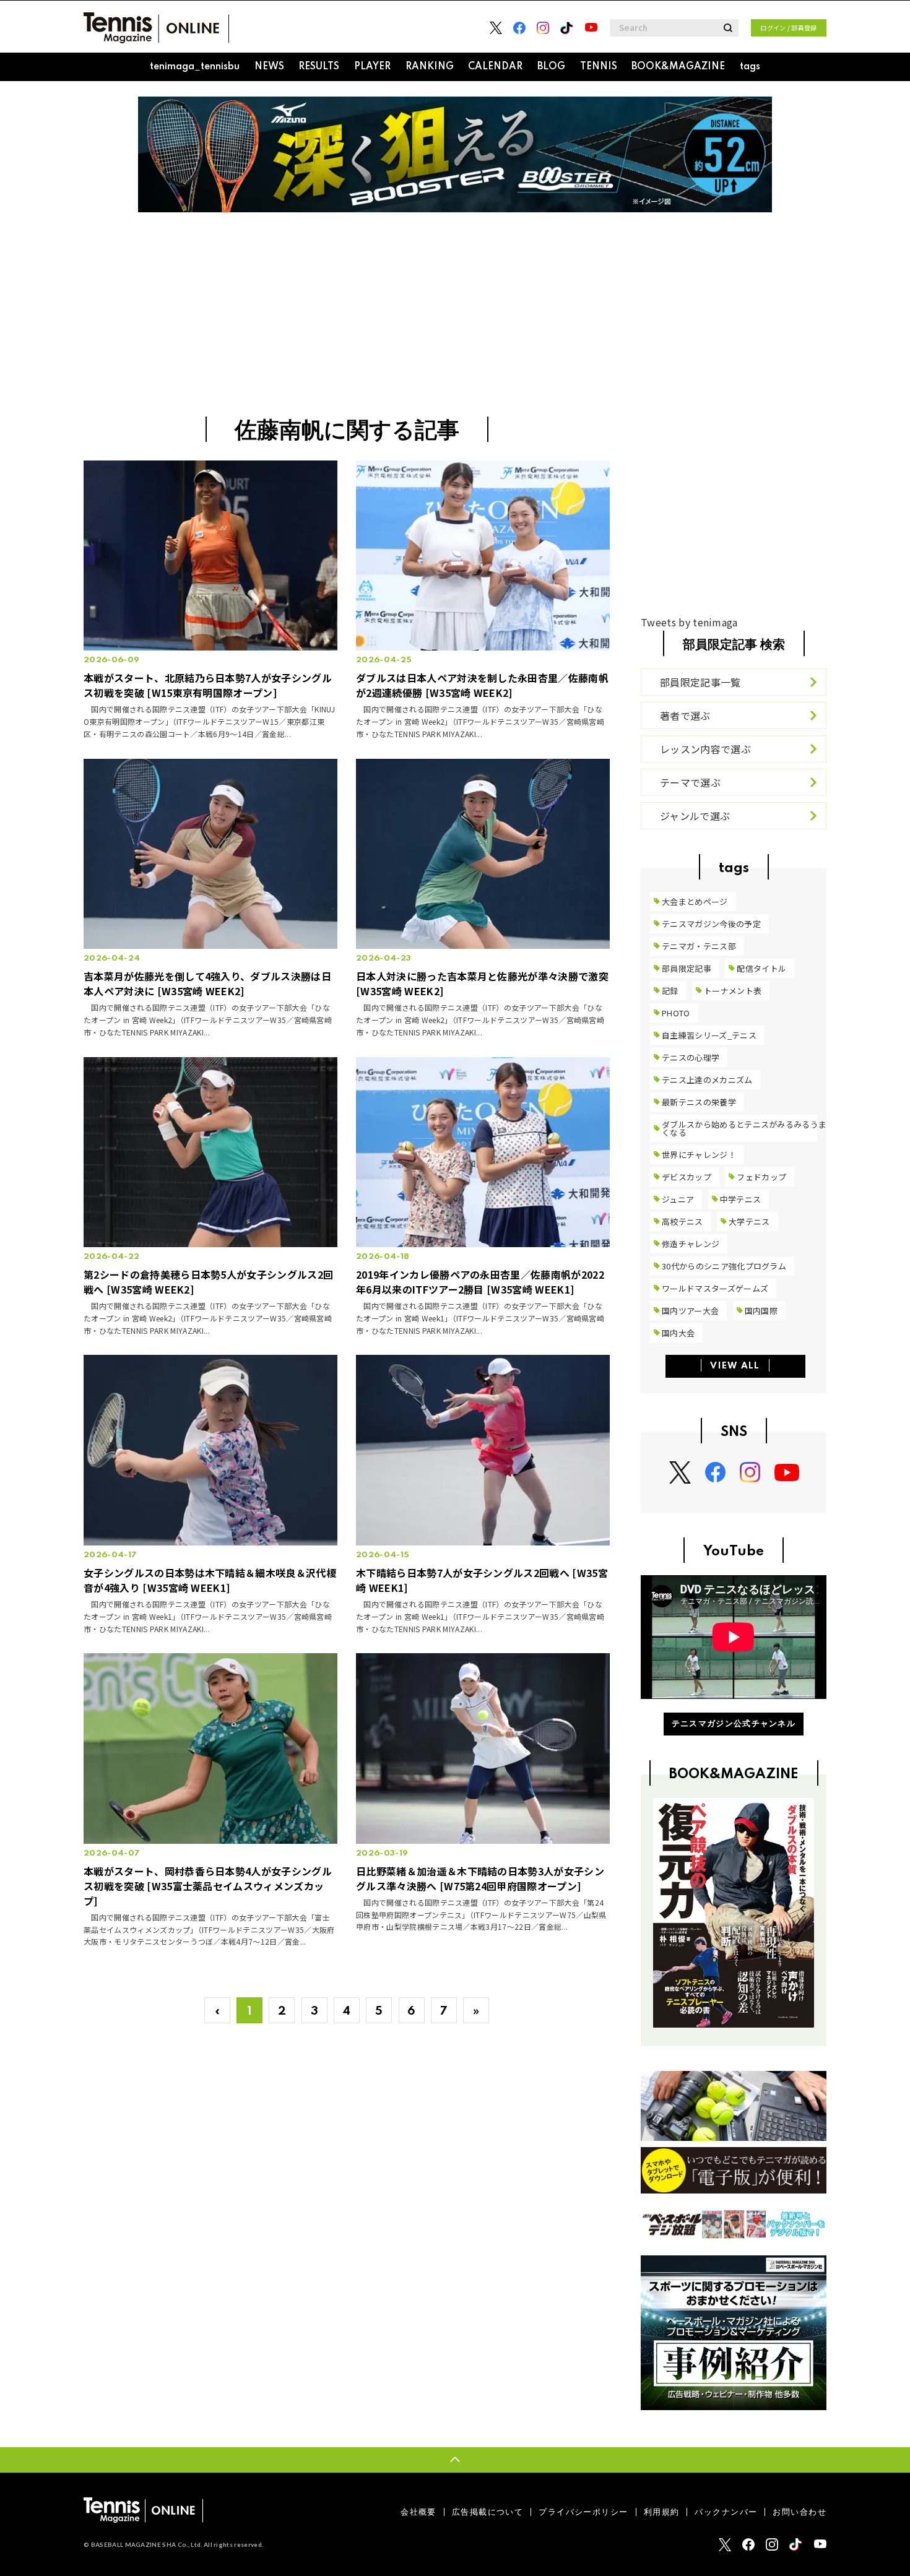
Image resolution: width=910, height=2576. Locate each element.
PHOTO (676, 1013)
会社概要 (418, 2512)
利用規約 (662, 2512)
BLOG (551, 67)
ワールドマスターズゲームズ (715, 1288)
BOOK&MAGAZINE (678, 67)
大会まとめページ (695, 901)
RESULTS (319, 67)
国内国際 (761, 1311)
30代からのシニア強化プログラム (724, 1266)
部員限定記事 (687, 968)
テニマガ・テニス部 (699, 946)
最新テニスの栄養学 (699, 1102)
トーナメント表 (733, 991)
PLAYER (372, 67)
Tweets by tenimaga (689, 622)
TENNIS (599, 67)
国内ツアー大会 (690, 1311)
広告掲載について (487, 2512)
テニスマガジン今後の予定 (711, 924)
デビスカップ (687, 1177)
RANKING (430, 67)
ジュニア (678, 1199)
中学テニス (741, 1199)
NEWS (269, 67)
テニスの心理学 (691, 1057)
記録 (670, 991)
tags (750, 67)
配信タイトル (761, 968)
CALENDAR (495, 67)
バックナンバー (726, 2512)
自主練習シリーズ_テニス (709, 1035)
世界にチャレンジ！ (699, 1155)
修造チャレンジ (691, 1244)
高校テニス (682, 1221)
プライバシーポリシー (583, 2512)
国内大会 (678, 1333)
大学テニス (749, 1221)
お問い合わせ (799, 2512)
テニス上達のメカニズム (707, 1080)
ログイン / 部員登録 (789, 28)
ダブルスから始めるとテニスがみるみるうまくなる (744, 1128)
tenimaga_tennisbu (195, 67)
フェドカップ (761, 1177)
